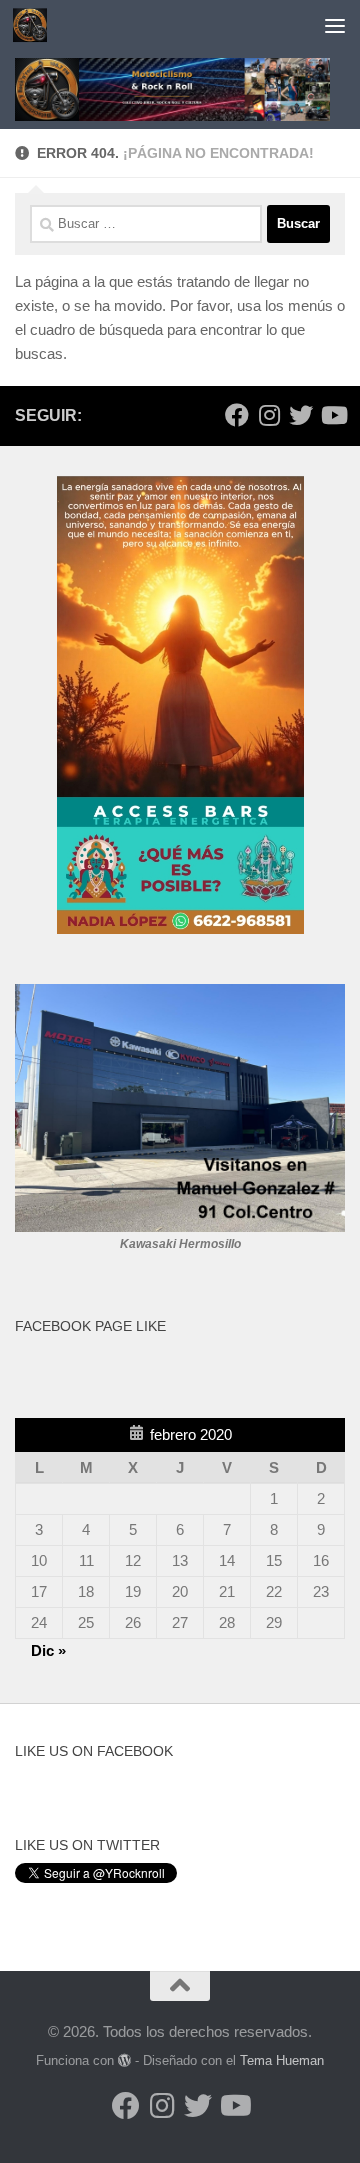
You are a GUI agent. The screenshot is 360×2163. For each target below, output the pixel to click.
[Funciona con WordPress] (124, 2060)
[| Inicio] (35, 25)
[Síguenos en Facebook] (237, 415)
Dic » (48, 1650)
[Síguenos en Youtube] (333, 415)
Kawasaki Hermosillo (180, 1244)
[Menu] (335, 25)
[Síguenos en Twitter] (301, 415)
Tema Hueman (282, 2060)
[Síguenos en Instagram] (269, 415)
